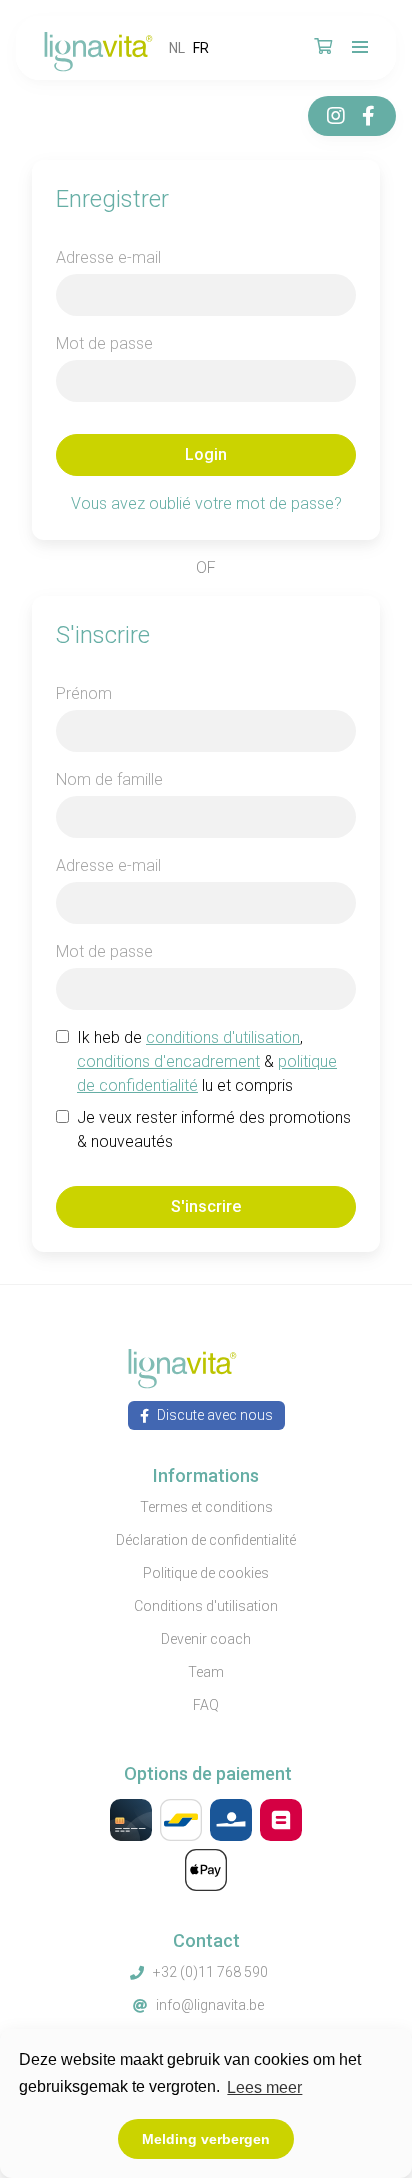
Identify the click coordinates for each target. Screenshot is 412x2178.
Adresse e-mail (108, 257)
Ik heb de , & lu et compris (207, 1061)
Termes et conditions (206, 1507)
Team (206, 1672)
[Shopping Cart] (323, 48)
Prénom (84, 693)
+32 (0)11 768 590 (210, 1972)
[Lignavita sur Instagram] (336, 116)
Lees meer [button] (264, 2087)
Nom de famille (109, 779)
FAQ (206, 1705)
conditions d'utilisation (223, 1037)
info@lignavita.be (210, 2005)
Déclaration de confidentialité (206, 1540)
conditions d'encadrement (168, 1061)
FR (201, 48)
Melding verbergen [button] (206, 2139)
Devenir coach (206, 1639)
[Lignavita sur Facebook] (368, 116)
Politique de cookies (206, 1573)
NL (177, 48)
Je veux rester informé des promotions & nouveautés (214, 1129)
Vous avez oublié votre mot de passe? (206, 503)
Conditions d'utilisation (206, 1606)
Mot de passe (104, 343)
